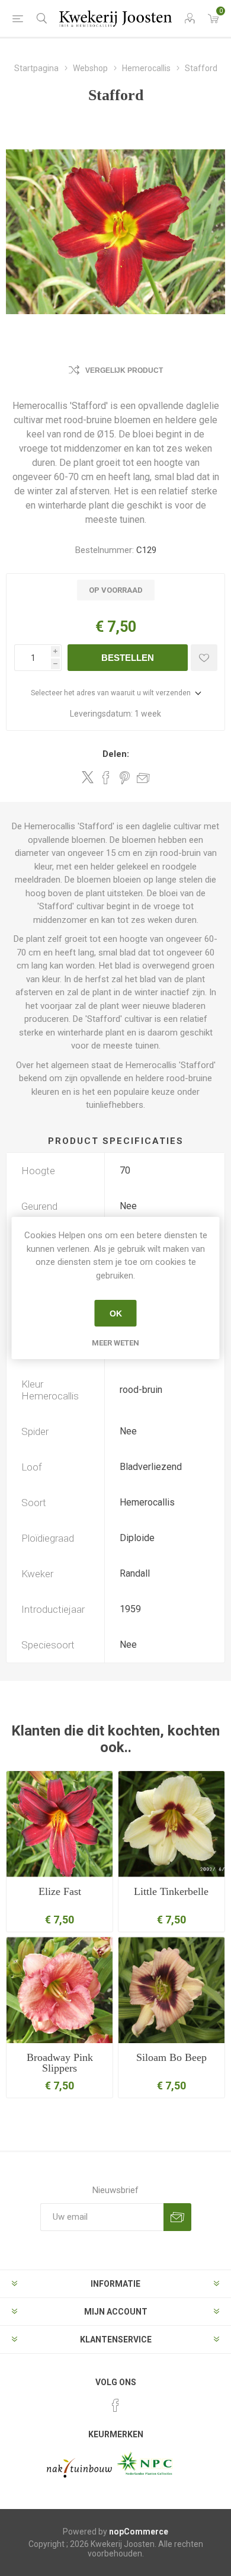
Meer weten (115, 1343)
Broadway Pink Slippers (60, 2063)
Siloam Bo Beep (171, 2057)
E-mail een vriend (143, 778)
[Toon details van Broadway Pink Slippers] (60, 1990)
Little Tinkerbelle (171, 1891)
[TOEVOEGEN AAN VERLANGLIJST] (204, 658)
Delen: (116, 754)
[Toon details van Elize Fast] (60, 1824)
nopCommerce (139, 2532)
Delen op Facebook (106, 778)
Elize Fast (60, 1891)
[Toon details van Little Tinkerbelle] (171, 1824)
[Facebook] (115, 2405)
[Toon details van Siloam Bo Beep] (171, 1990)
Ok (116, 1313)
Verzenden (177, 2217)
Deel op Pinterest (125, 778)
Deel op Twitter (88, 777)
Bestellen (128, 658)
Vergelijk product (124, 370)
